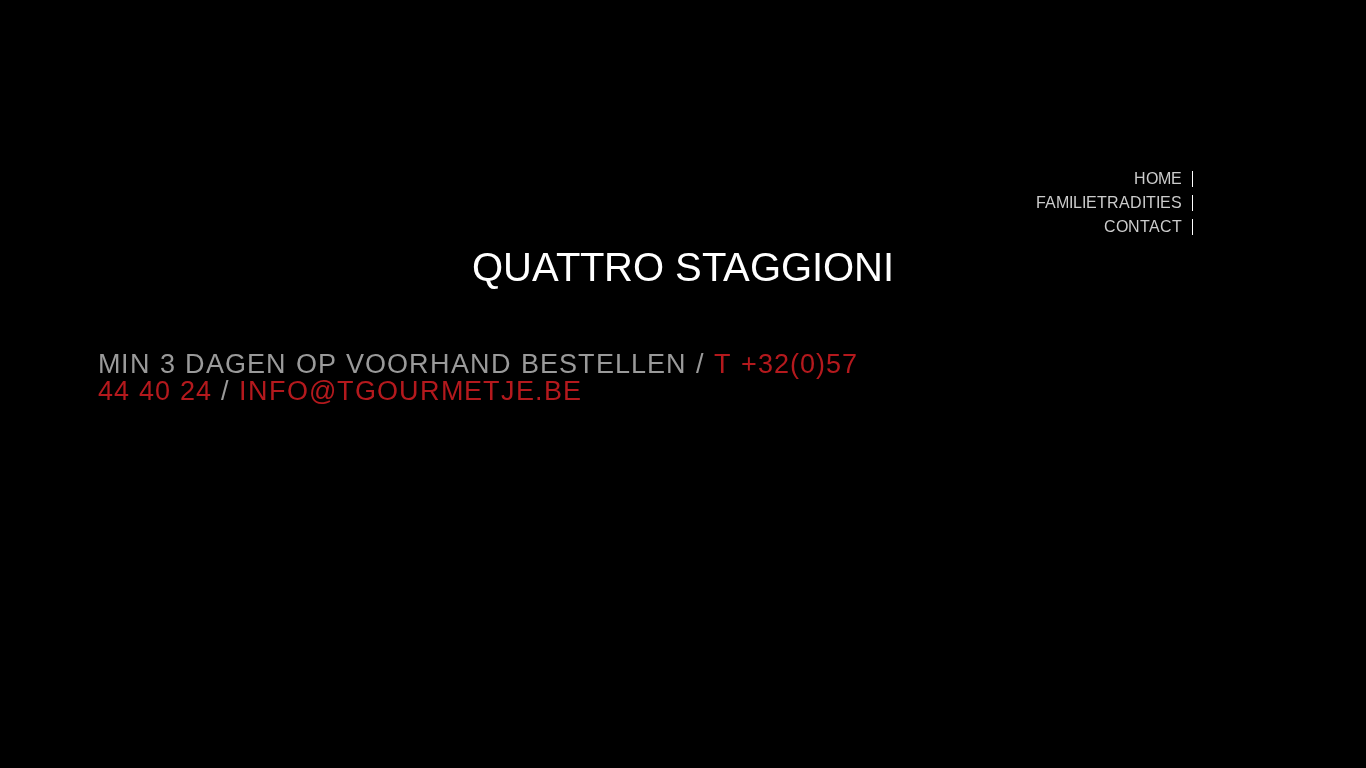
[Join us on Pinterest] (123, 218)
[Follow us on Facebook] (173, 218)
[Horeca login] (148, 95)
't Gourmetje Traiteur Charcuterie (677, 121)
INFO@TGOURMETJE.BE (410, 391)
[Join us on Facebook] (1235, 363)
